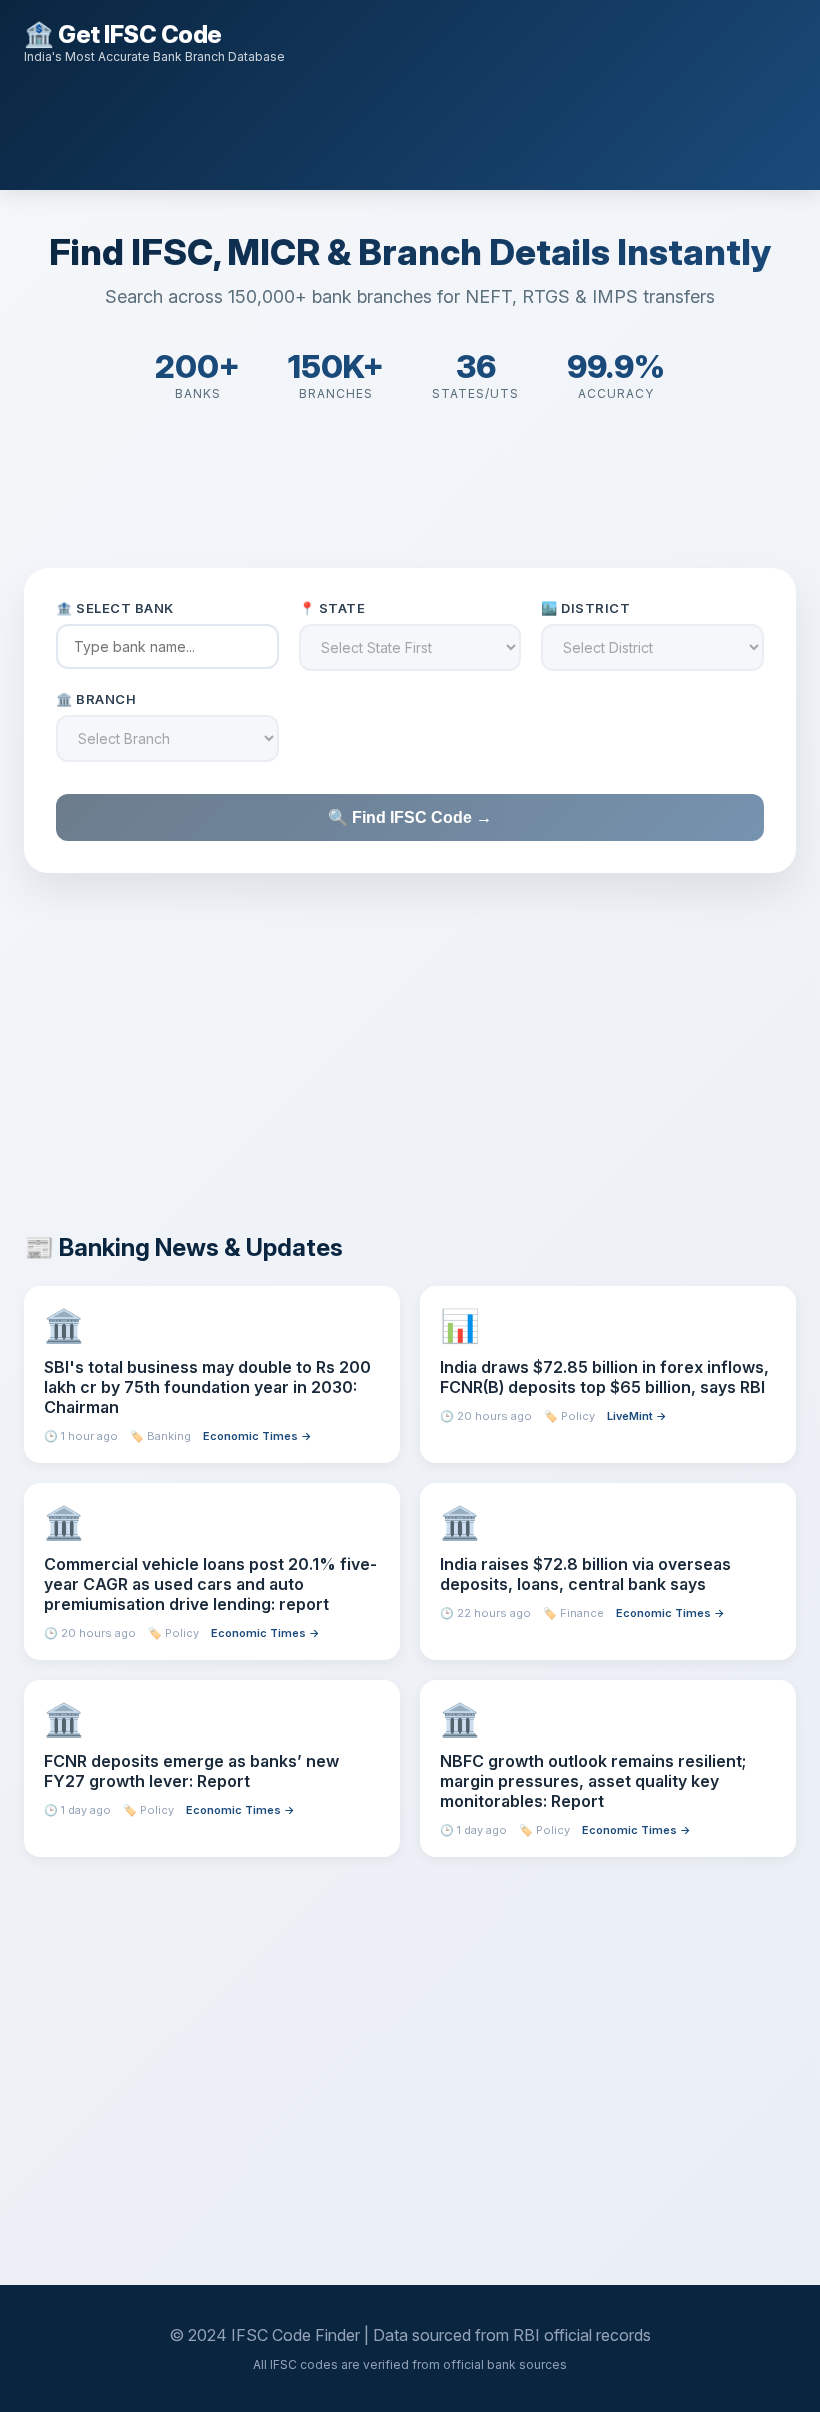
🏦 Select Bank (115, 608)
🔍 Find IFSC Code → (410, 817)
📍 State (332, 608)
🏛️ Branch (96, 699)
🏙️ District (585, 608)
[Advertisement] (388, 125)
